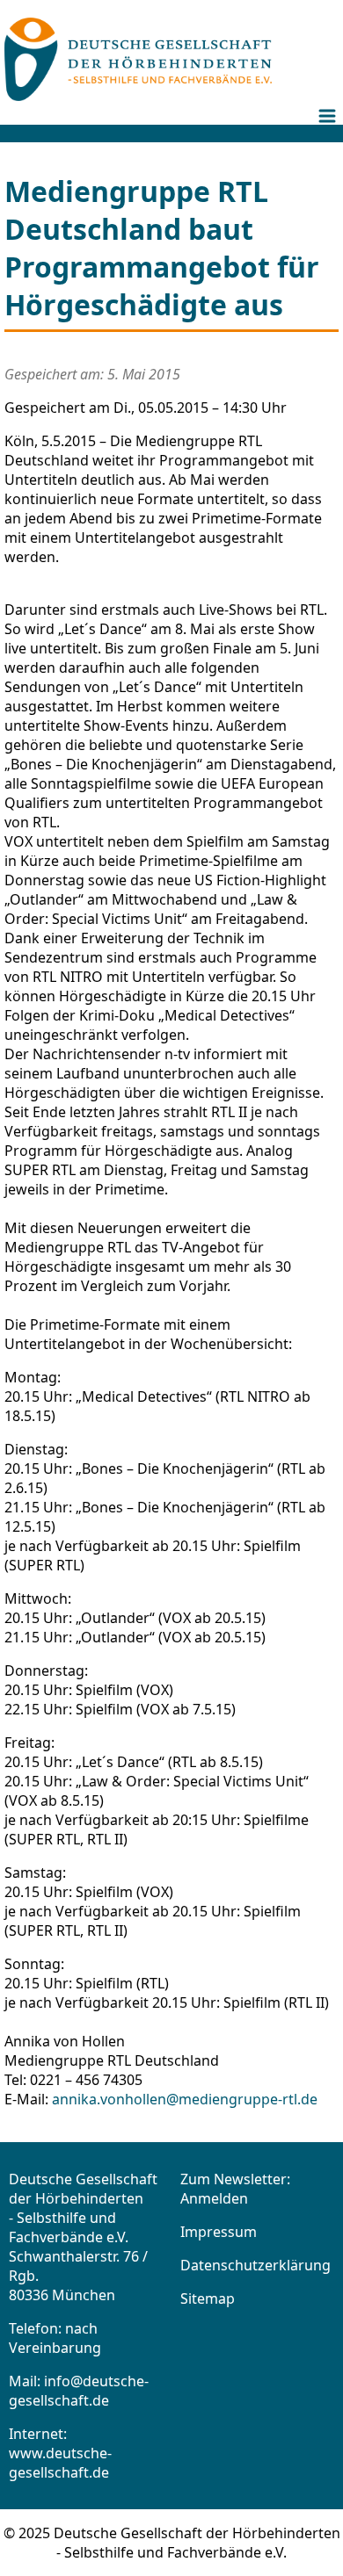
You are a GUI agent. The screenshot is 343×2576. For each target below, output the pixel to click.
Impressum (219, 2232)
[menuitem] (330, 130)
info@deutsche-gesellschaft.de (79, 2391)
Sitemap (208, 2298)
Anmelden (214, 2198)
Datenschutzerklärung (255, 2265)
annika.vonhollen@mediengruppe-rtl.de (185, 2099)
